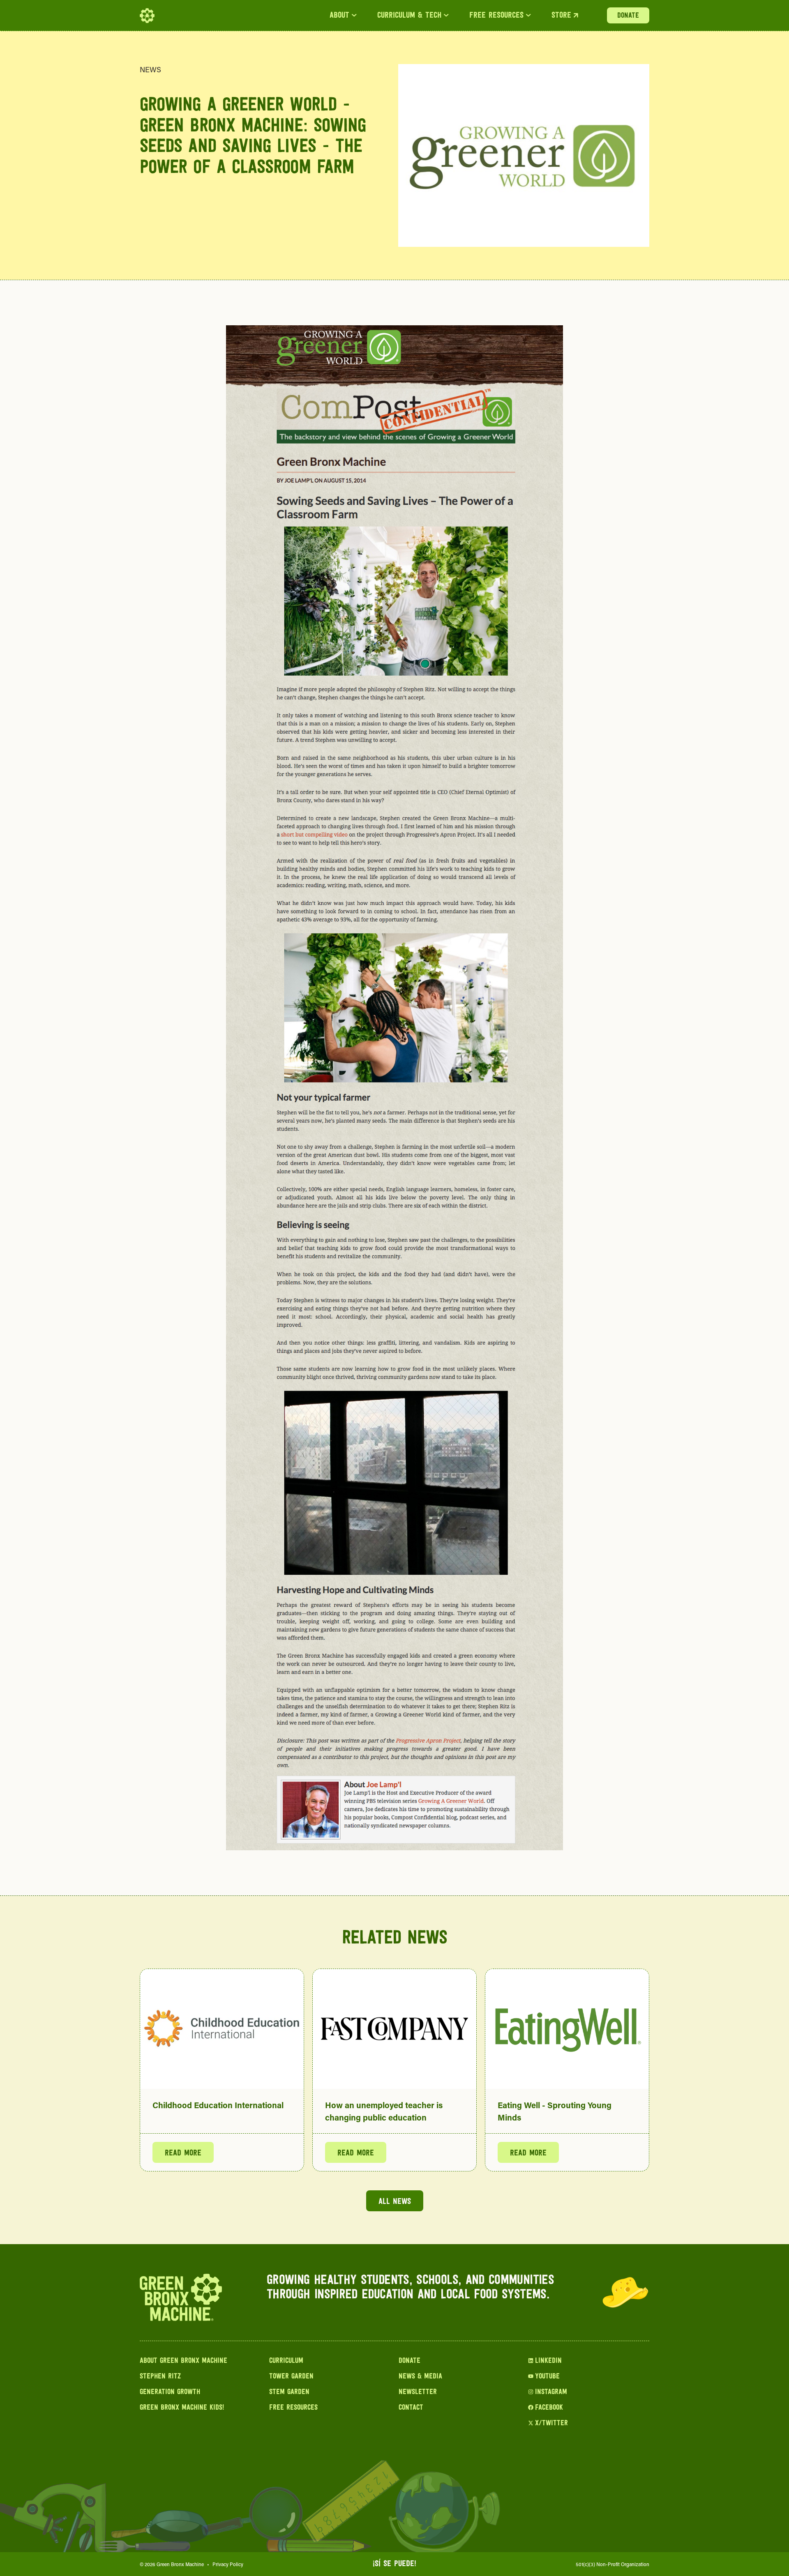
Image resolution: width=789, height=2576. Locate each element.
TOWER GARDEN (291, 2377)
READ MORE (183, 2153)
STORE (561, 16)
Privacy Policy (228, 2564)
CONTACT (411, 2408)
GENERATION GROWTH (170, 2392)
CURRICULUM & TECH (409, 16)
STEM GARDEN (289, 2392)
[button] (343, 16)
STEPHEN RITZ (160, 2377)
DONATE (628, 16)
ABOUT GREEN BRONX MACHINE (183, 2361)
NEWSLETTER (418, 2392)
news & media (420, 2377)
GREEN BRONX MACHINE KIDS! (182, 2408)
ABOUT (339, 16)
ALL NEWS (395, 2202)
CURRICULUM (286, 2361)
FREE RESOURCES (496, 16)
